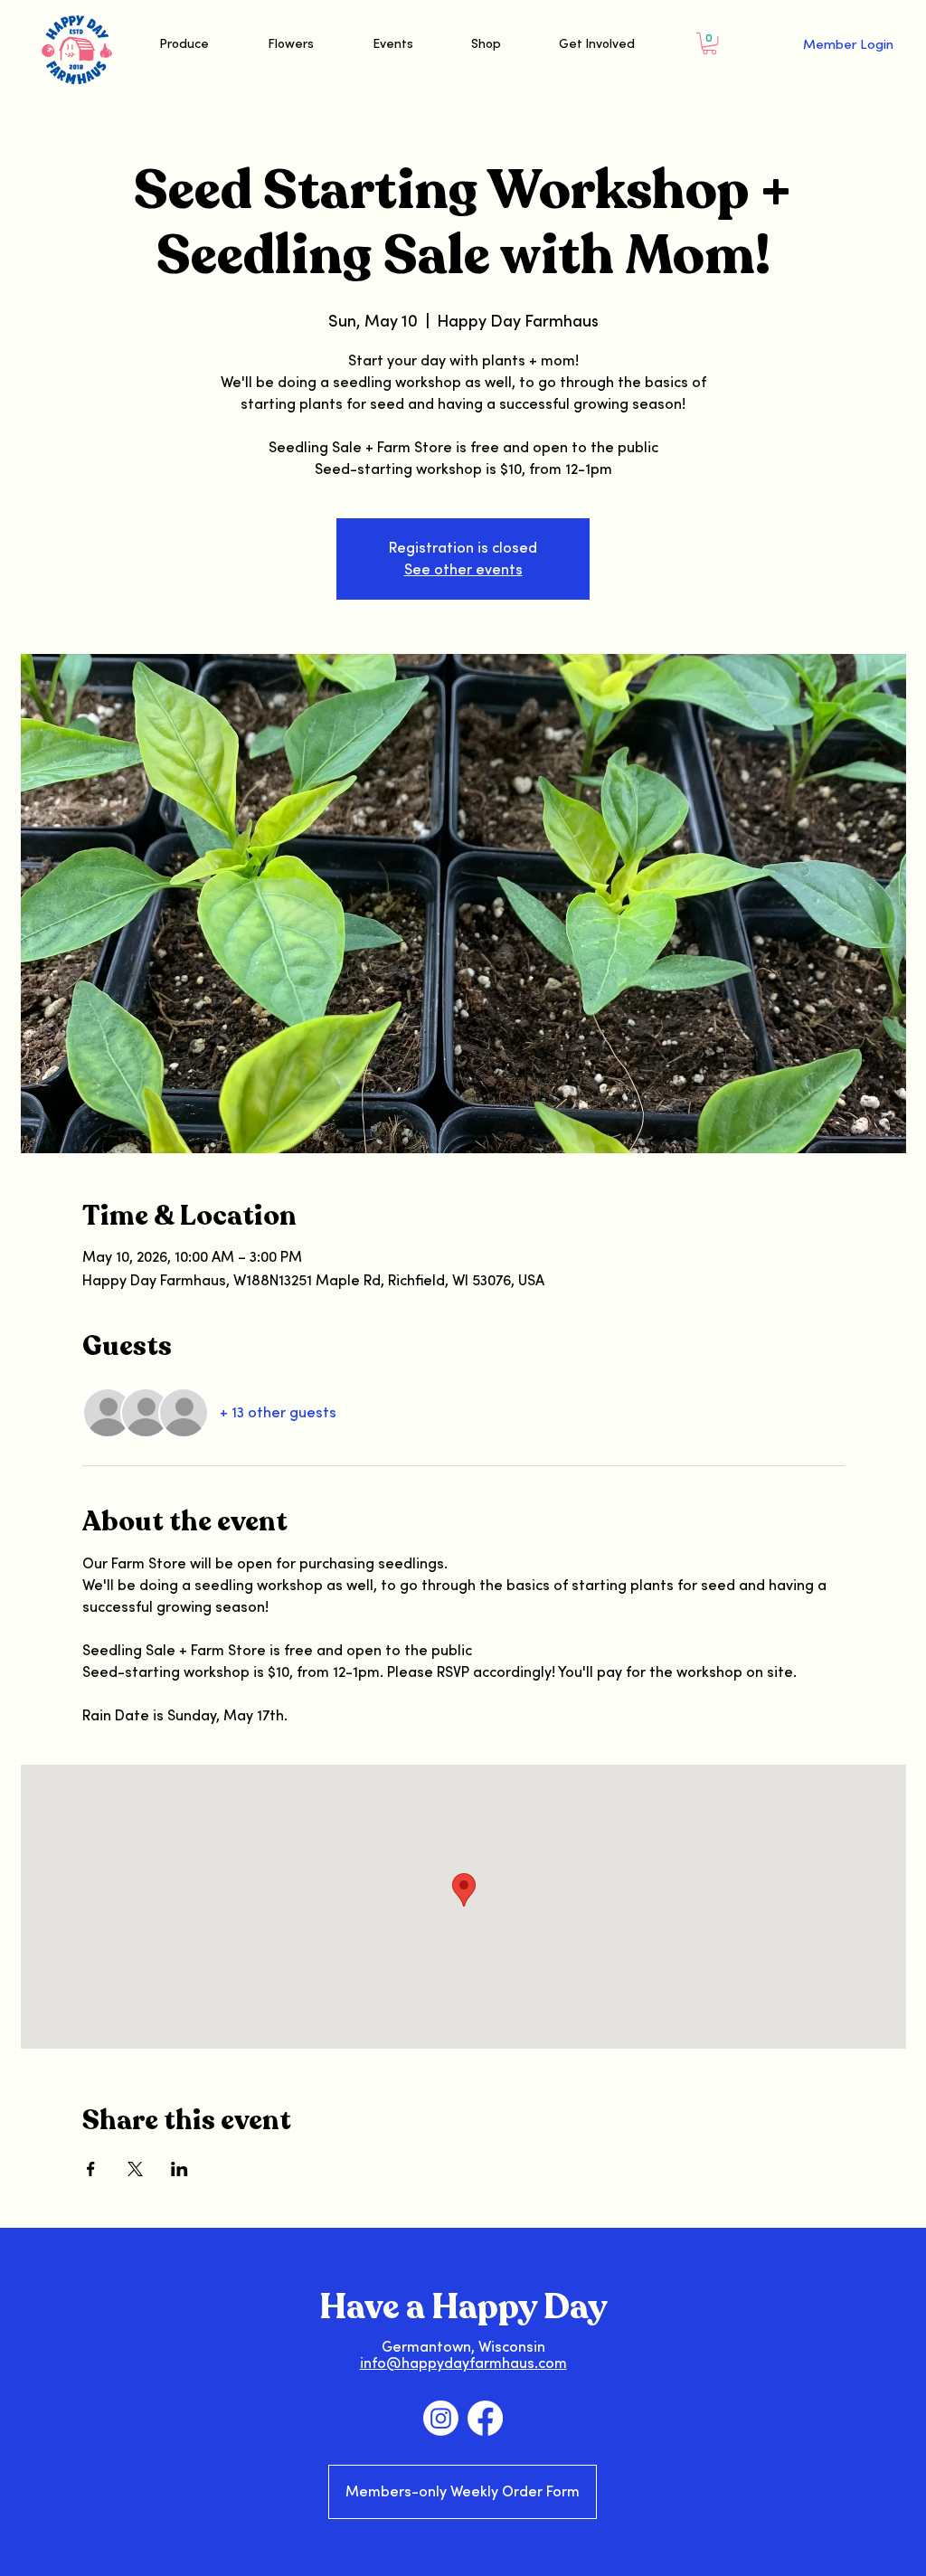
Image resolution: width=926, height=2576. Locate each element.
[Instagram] (441, 2418)
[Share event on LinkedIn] (180, 2169)
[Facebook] (485, 2418)
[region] (814, 76)
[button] (709, 43)
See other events (463, 570)
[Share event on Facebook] (91, 2169)
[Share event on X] (135, 2169)
